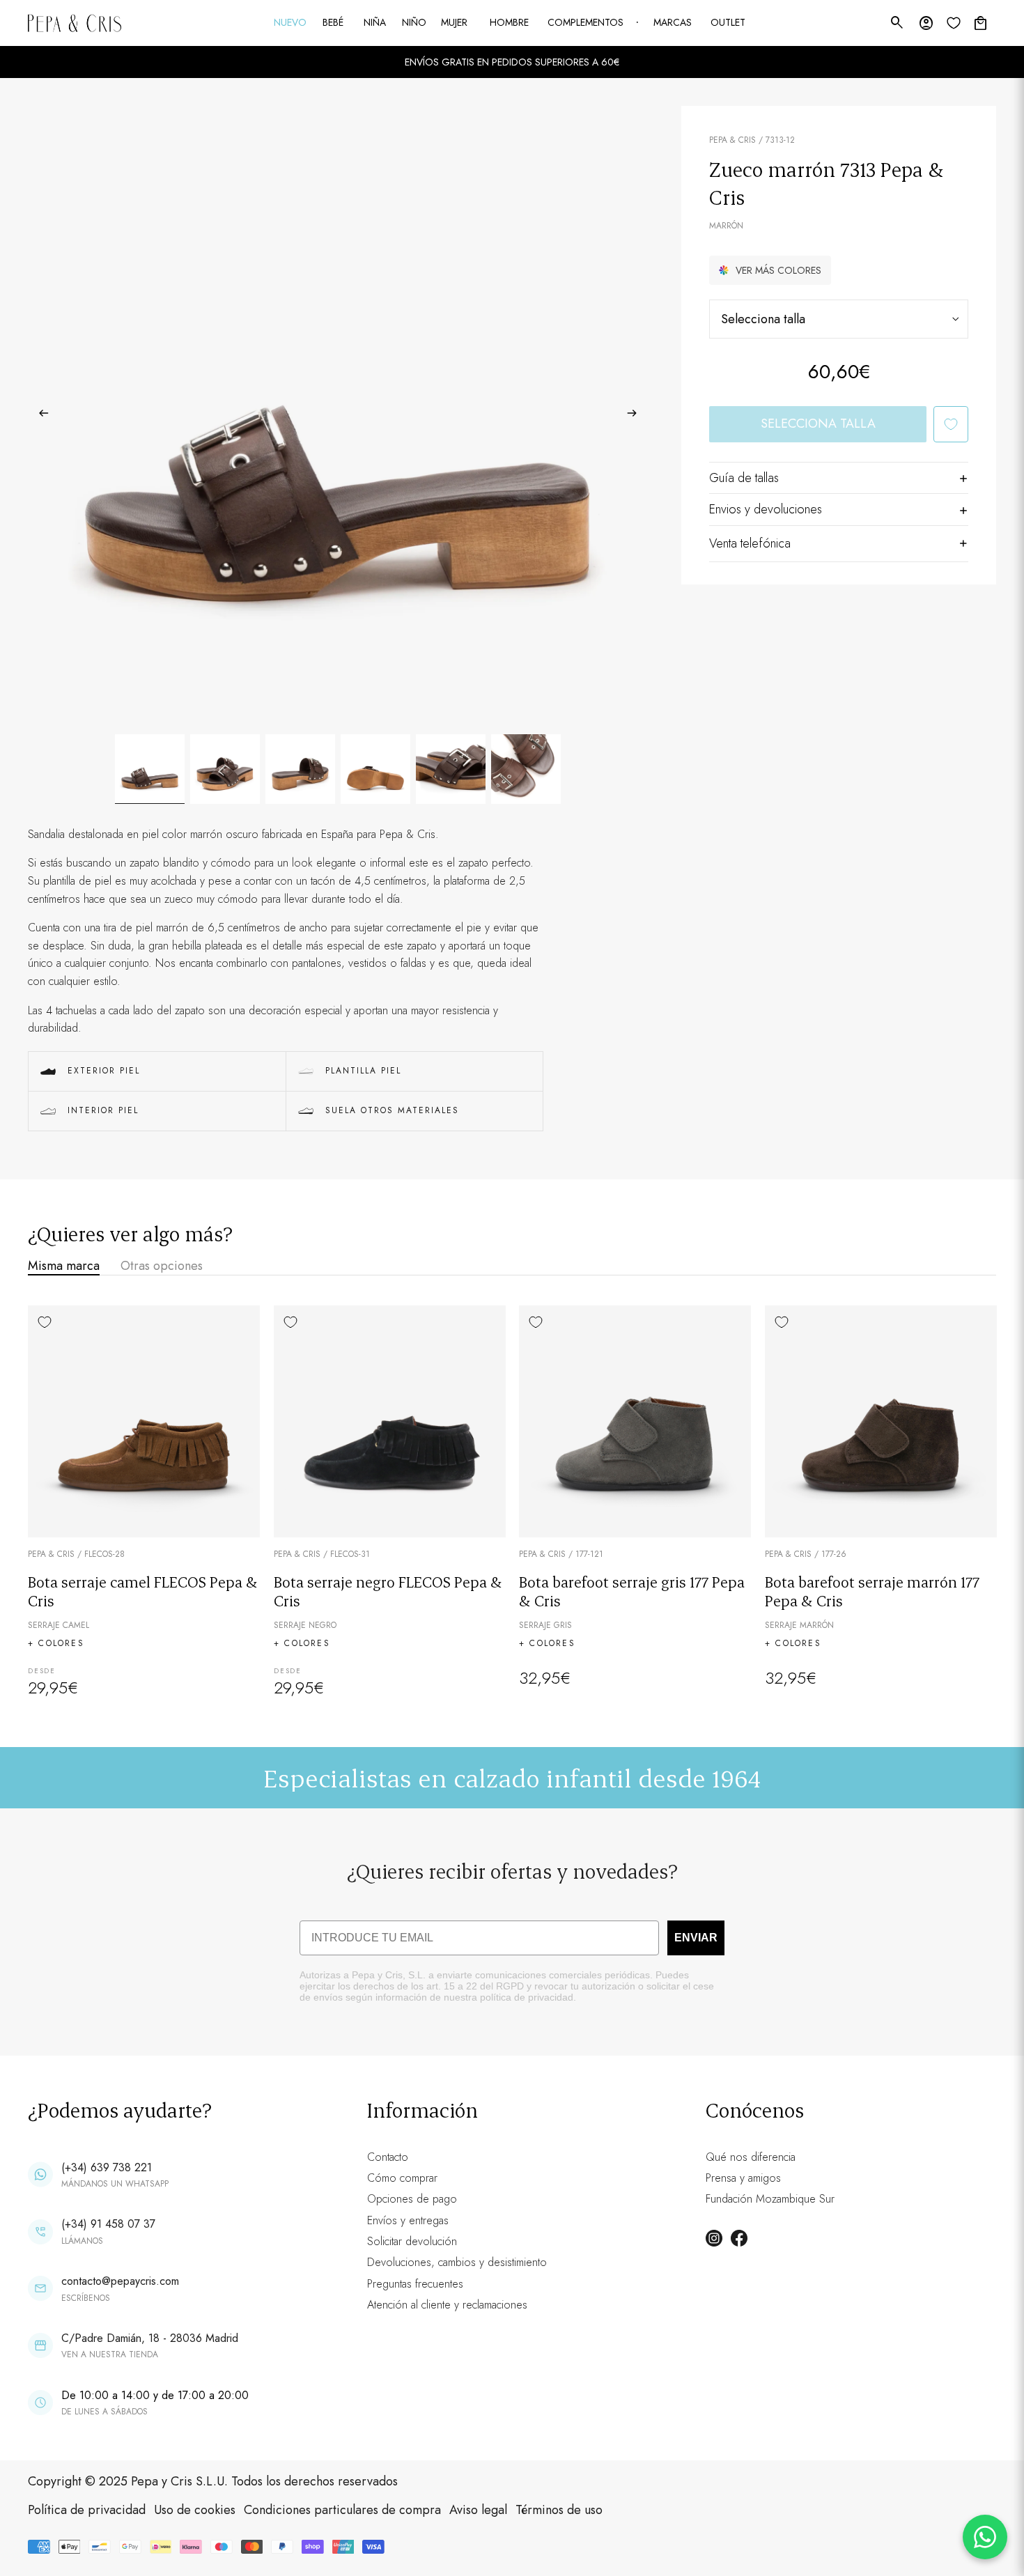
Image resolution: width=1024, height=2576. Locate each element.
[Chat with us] (985, 2537)
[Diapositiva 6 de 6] (526, 769)
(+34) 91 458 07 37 (108, 2224)
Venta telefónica (750, 543)
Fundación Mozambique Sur (770, 2199)
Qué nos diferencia (751, 2157)
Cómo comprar (402, 2178)
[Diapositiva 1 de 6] (150, 769)
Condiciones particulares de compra (342, 2510)
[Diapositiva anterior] (39, 416)
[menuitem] (291, 23)
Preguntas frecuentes (415, 2284)
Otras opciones (162, 1266)
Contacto (388, 2157)
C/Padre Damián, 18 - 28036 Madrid (150, 2338)
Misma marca (64, 1266)
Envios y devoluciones (766, 509)
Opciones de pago (412, 2199)
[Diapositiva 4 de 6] (375, 769)
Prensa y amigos (743, 2178)
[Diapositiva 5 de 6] (451, 769)
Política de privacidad (87, 2510)
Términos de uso (559, 2510)
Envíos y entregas (408, 2220)
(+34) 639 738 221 (107, 2167)
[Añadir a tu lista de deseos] (951, 424)
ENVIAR (696, 1938)
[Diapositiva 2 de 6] (225, 769)
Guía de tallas (744, 478)
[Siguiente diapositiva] (636, 416)
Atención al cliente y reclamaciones (447, 2305)
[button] (770, 270)
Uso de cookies (195, 2510)
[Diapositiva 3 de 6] (300, 769)
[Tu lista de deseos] (954, 23)
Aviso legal (478, 2510)
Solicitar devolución (412, 2241)
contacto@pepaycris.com (120, 2281)
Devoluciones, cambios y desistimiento (457, 2262)
